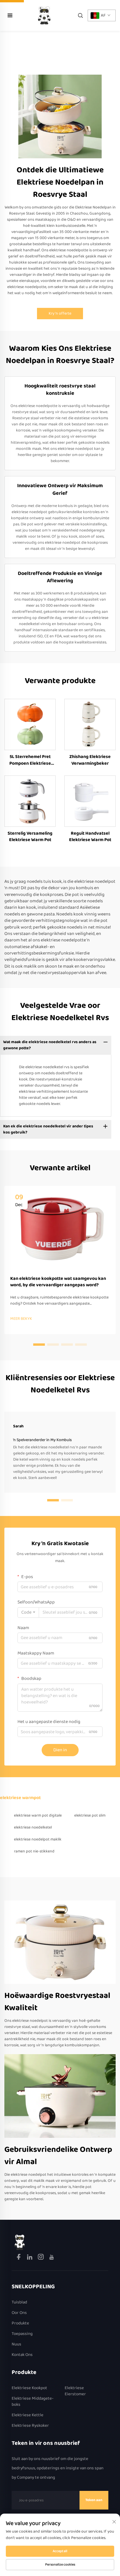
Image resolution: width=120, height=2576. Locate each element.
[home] (44, 15)
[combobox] (28, 1612)
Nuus (16, 2344)
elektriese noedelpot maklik (38, 1839)
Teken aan (94, 2500)
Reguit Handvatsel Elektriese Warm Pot (90, 837)
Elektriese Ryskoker (30, 2426)
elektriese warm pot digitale (38, 1815)
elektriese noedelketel (33, 1827)
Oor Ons (19, 2313)
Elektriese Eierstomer (75, 2391)
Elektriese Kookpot (29, 2388)
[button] (39, 1345)
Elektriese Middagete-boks (33, 2402)
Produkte (20, 2323)
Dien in (60, 1750)
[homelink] (20, 2242)
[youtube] (52, 2258)
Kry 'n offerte (60, 313)
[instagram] (41, 2258)
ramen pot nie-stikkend (34, 1851)
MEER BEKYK (21, 1319)
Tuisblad (19, 2302)
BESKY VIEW (30, 724)
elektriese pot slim (90, 1815)
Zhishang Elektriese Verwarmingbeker (90, 760)
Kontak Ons (22, 2355)
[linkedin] (30, 2258)
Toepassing (22, 2334)
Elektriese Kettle (28, 2415)
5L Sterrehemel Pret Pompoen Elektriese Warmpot (30, 760)
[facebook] (19, 2258)
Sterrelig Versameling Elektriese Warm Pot (30, 837)
